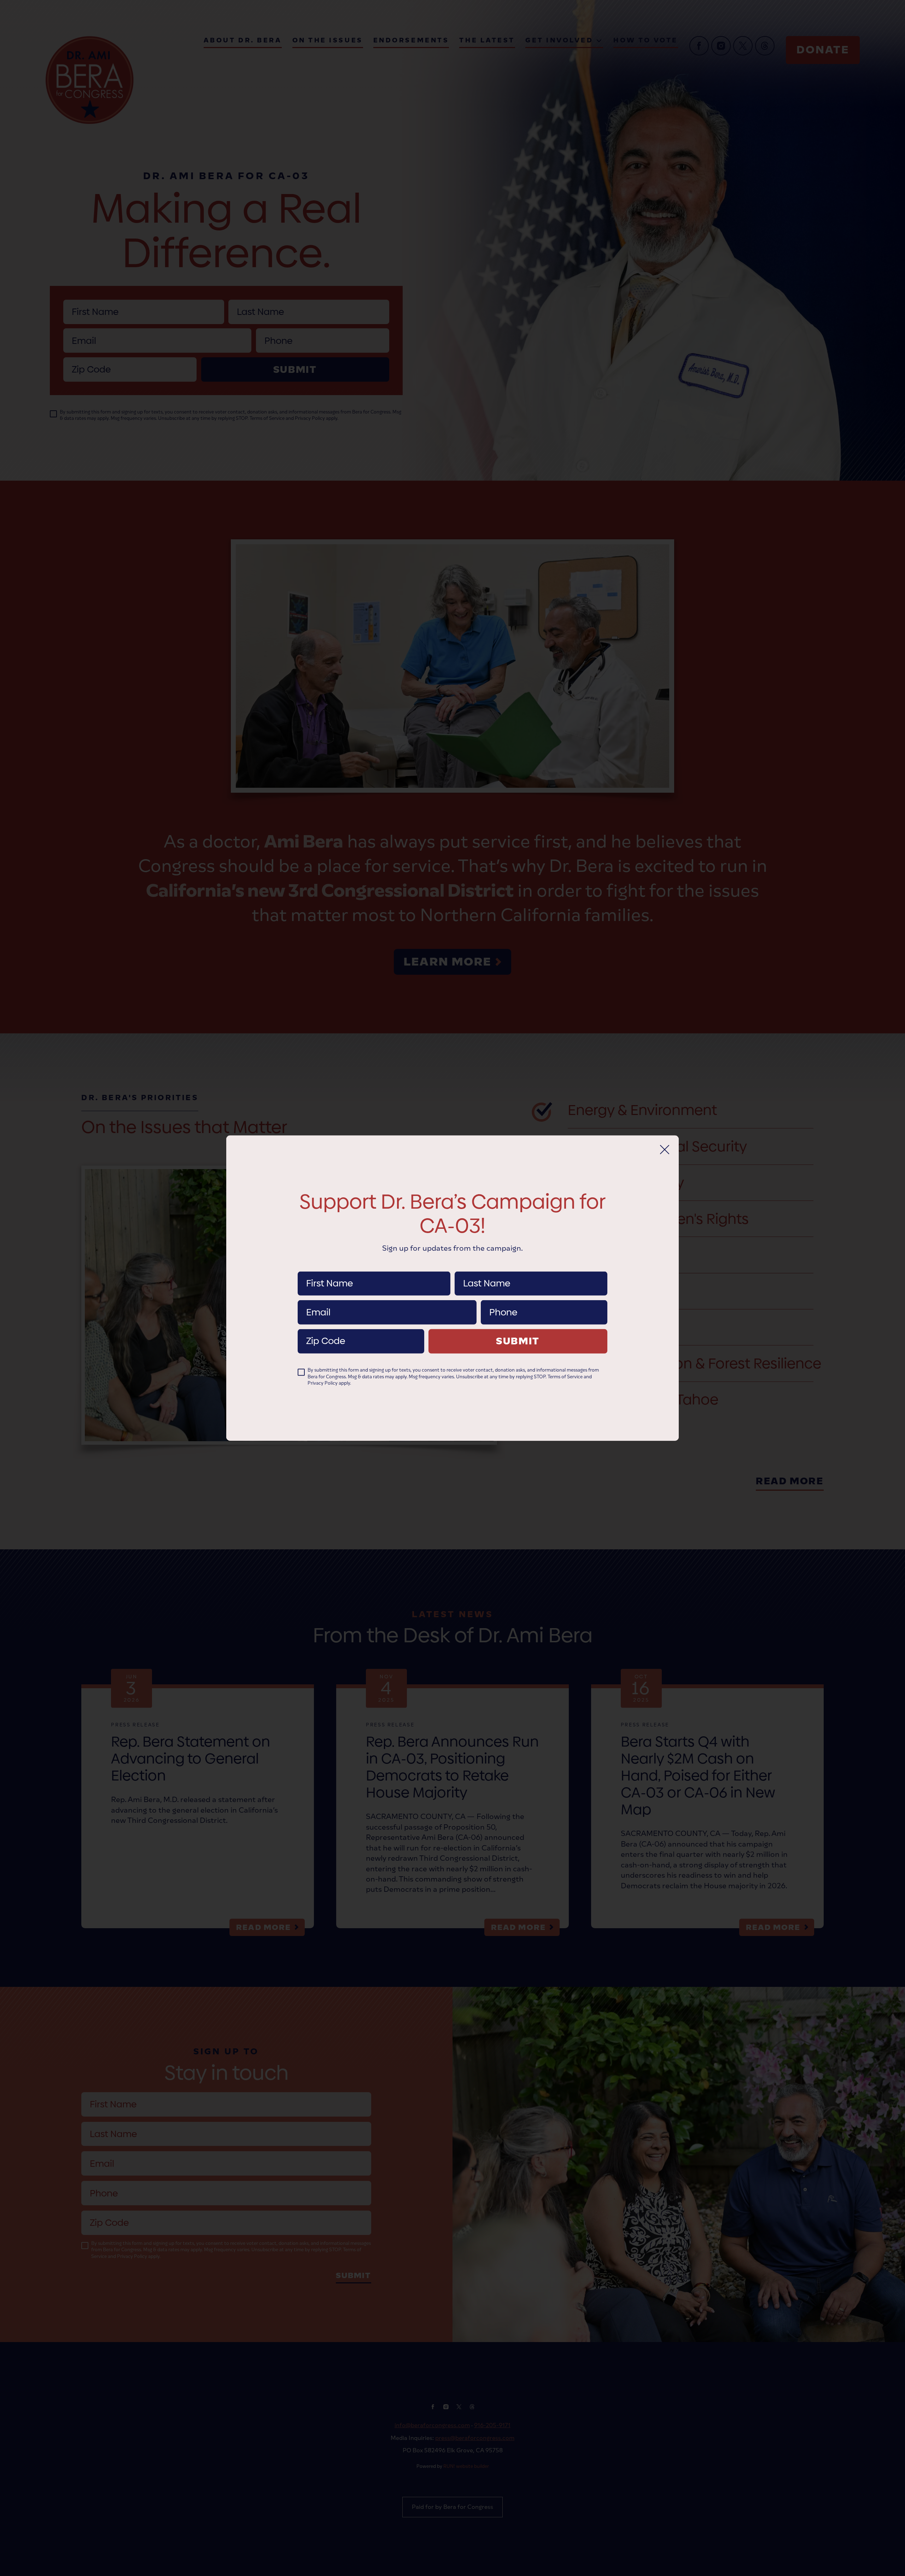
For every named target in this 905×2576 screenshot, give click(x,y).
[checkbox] (301, 1372)
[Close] (665, 1149)
